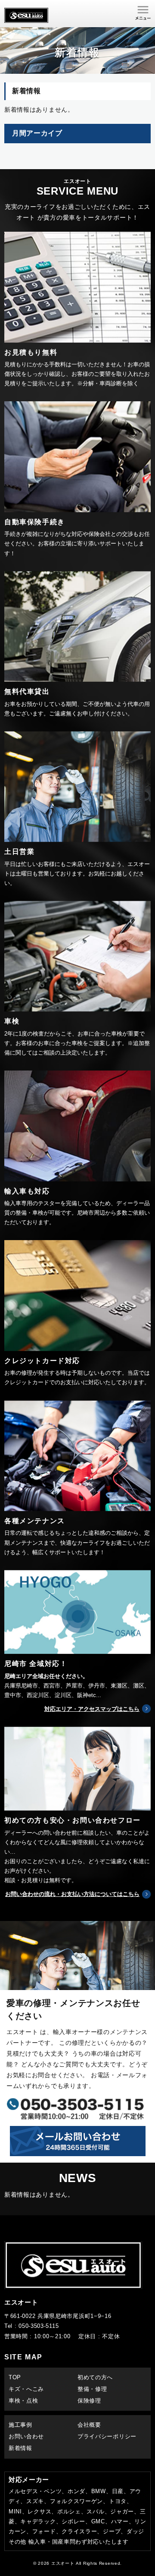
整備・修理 (92, 2389)
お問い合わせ (26, 2436)
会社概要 (89, 2425)
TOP (15, 2377)
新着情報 (20, 2448)
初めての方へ (95, 2377)
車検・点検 (23, 2401)
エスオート (63, 2563)
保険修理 (89, 2401)
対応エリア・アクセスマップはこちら (92, 1709)
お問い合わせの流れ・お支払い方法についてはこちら (72, 1894)
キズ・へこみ (26, 2389)
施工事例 (20, 2425)
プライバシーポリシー (107, 2436)
